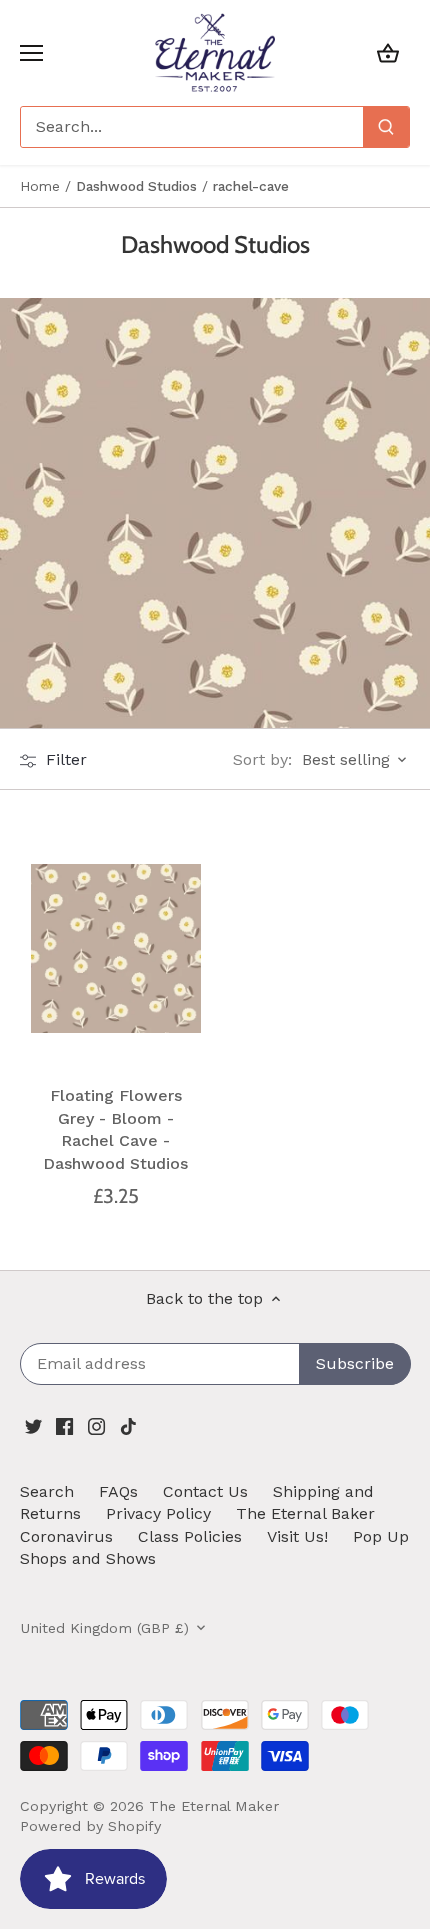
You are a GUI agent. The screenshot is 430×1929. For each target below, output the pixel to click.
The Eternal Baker (305, 1513)
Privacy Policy (158, 1513)
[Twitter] (33, 1425)
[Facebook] (64, 1425)
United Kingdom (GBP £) (104, 1628)
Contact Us (205, 1491)
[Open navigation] (31, 53)
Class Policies (190, 1536)
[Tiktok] (128, 1425)
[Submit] (386, 127)
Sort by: (262, 760)
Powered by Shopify (90, 1826)
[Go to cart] (388, 52)
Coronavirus (66, 1536)
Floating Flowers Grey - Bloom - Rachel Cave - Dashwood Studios (115, 1129)
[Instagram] (96, 1425)
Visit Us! (297, 1536)
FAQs (118, 1491)
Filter (64, 759)
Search (47, 1491)
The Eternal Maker (214, 1806)
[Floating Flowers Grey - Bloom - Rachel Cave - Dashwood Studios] (116, 948)
